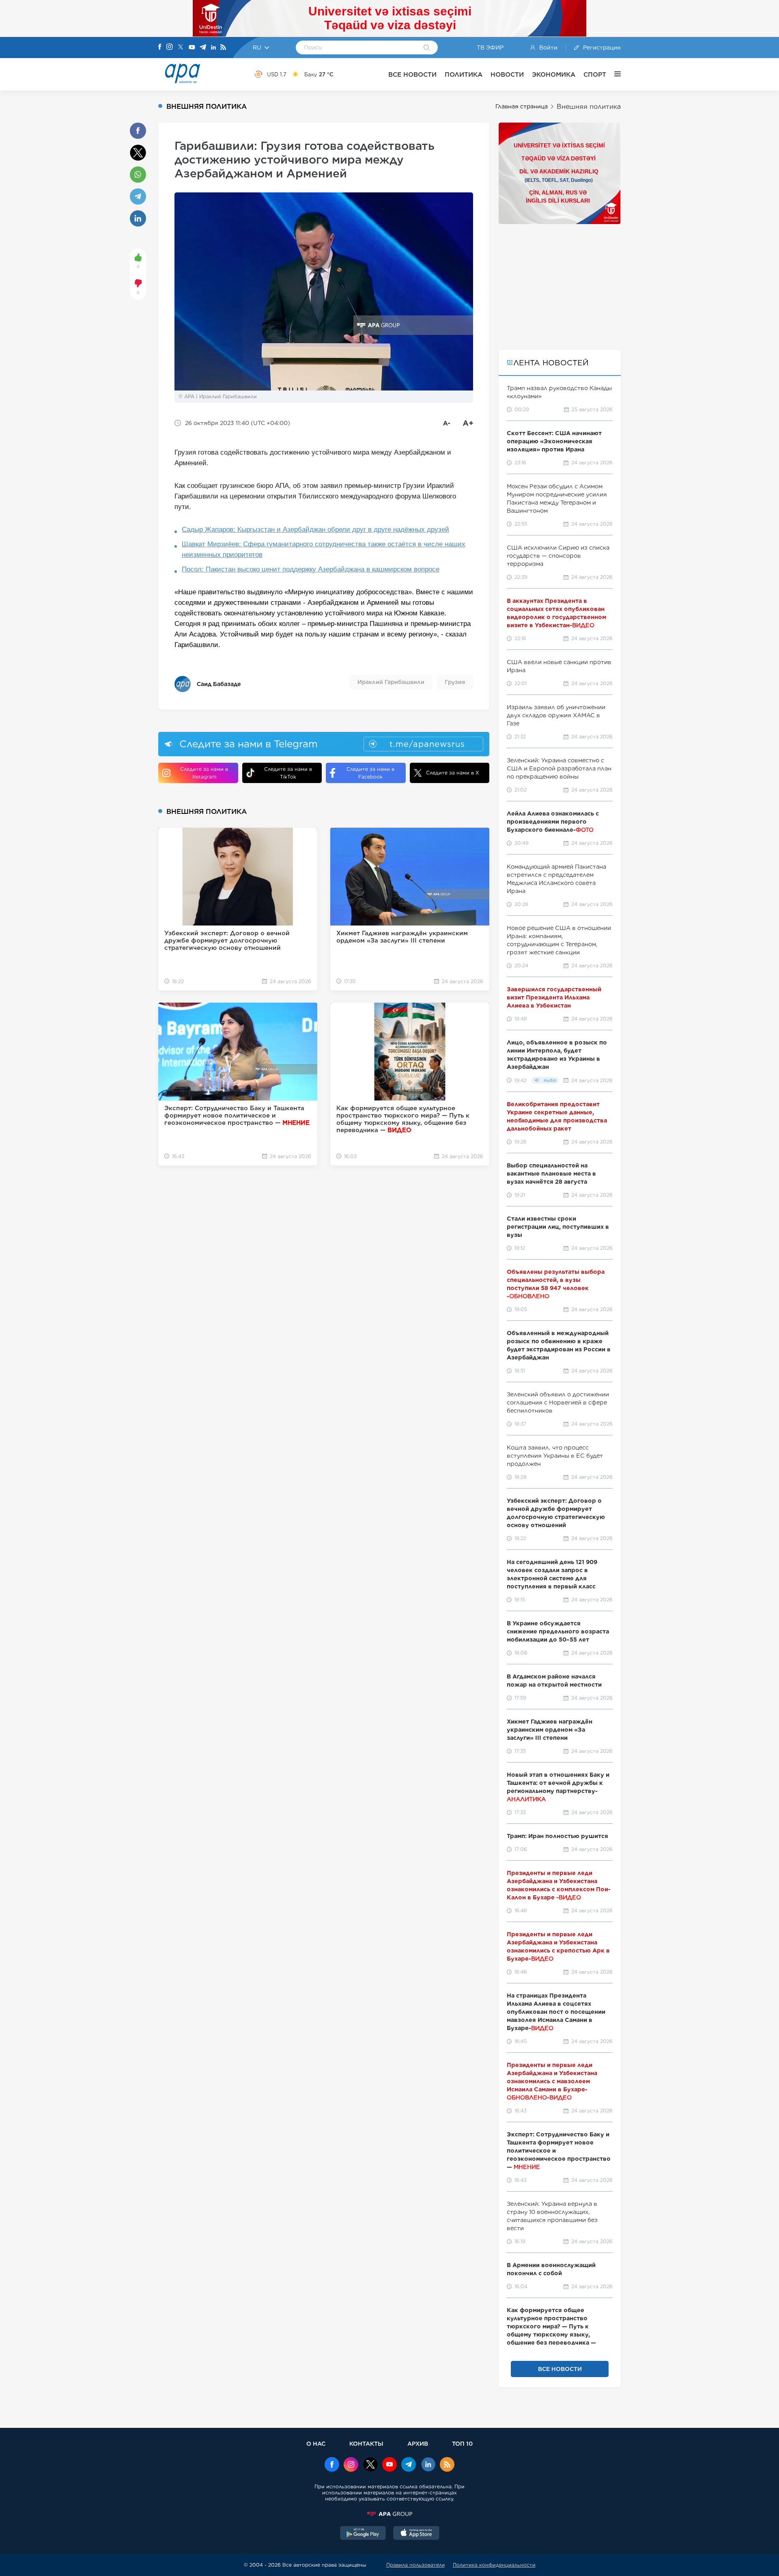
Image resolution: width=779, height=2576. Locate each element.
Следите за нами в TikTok (288, 773)
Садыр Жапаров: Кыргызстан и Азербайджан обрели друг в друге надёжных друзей (315, 530)
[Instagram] (170, 47)
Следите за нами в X (453, 773)
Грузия (455, 682)
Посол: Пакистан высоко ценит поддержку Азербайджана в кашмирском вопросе (311, 569)
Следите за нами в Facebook (370, 773)
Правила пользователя (415, 2565)
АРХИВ (418, 2443)
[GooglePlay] (363, 2534)
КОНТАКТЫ (366, 2443)
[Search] (427, 48)
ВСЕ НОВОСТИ (412, 74)
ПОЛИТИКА (464, 74)
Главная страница (522, 106)
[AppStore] (416, 2534)
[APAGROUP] (389, 2514)
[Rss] (223, 48)
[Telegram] (203, 48)
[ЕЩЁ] (613, 74)
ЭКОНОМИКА (554, 74)
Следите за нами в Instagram (204, 773)
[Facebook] (160, 47)
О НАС (316, 2443)
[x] (370, 2465)
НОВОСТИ (507, 74)
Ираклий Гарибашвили (391, 682)
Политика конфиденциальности (494, 2565)
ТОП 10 (462, 2443)
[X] (181, 48)
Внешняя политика (589, 107)
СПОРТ (595, 74)
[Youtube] (192, 48)
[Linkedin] (213, 48)
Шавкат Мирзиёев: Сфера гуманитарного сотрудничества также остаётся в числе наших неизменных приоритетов (324, 549)
